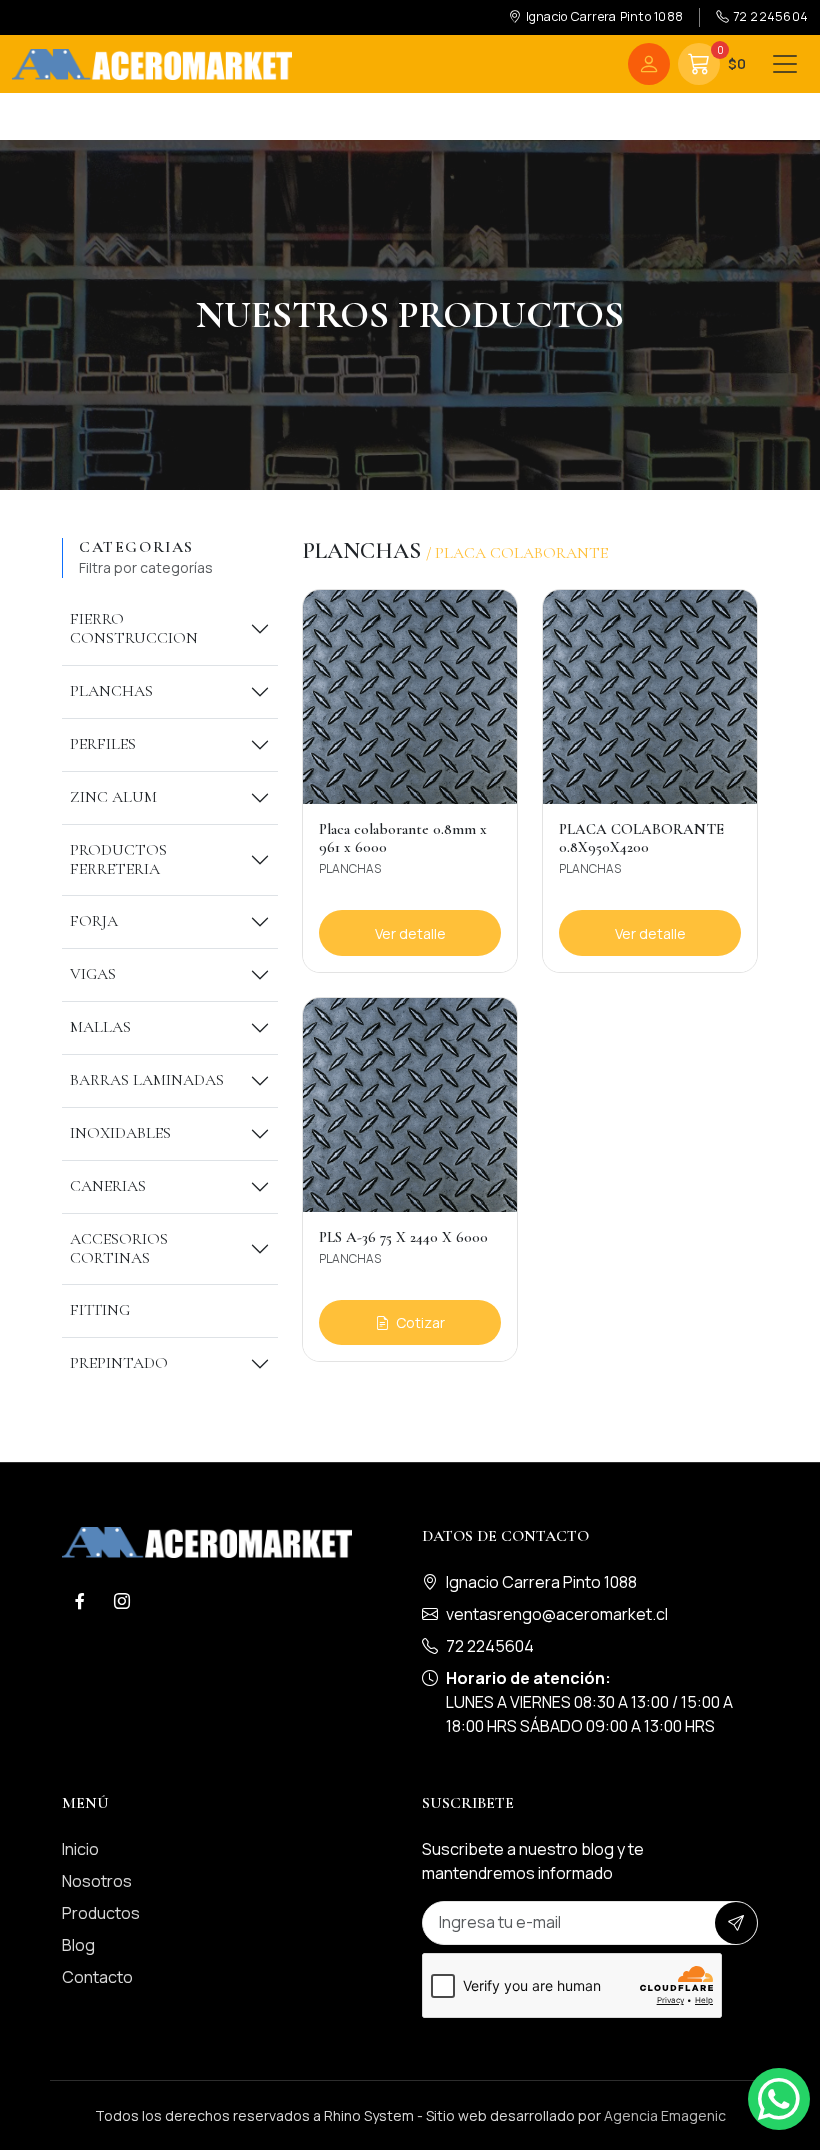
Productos (101, 1913)
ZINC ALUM (113, 797)
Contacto (97, 1977)
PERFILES (103, 744)
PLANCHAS (111, 691)
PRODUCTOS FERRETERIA (118, 859)
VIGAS (93, 974)
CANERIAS (108, 1186)
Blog (78, 1945)
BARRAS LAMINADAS (147, 1080)
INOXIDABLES (120, 1133)
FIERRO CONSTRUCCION (134, 628)
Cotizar (419, 1322)
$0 (731, 58)
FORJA (94, 921)
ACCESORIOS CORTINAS (119, 1248)
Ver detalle (410, 933)
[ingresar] (649, 64)
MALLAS (100, 1027)
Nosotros (97, 1881)
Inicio (80, 1849)
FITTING (100, 1310)
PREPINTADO (119, 1363)
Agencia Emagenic (665, 2115)
